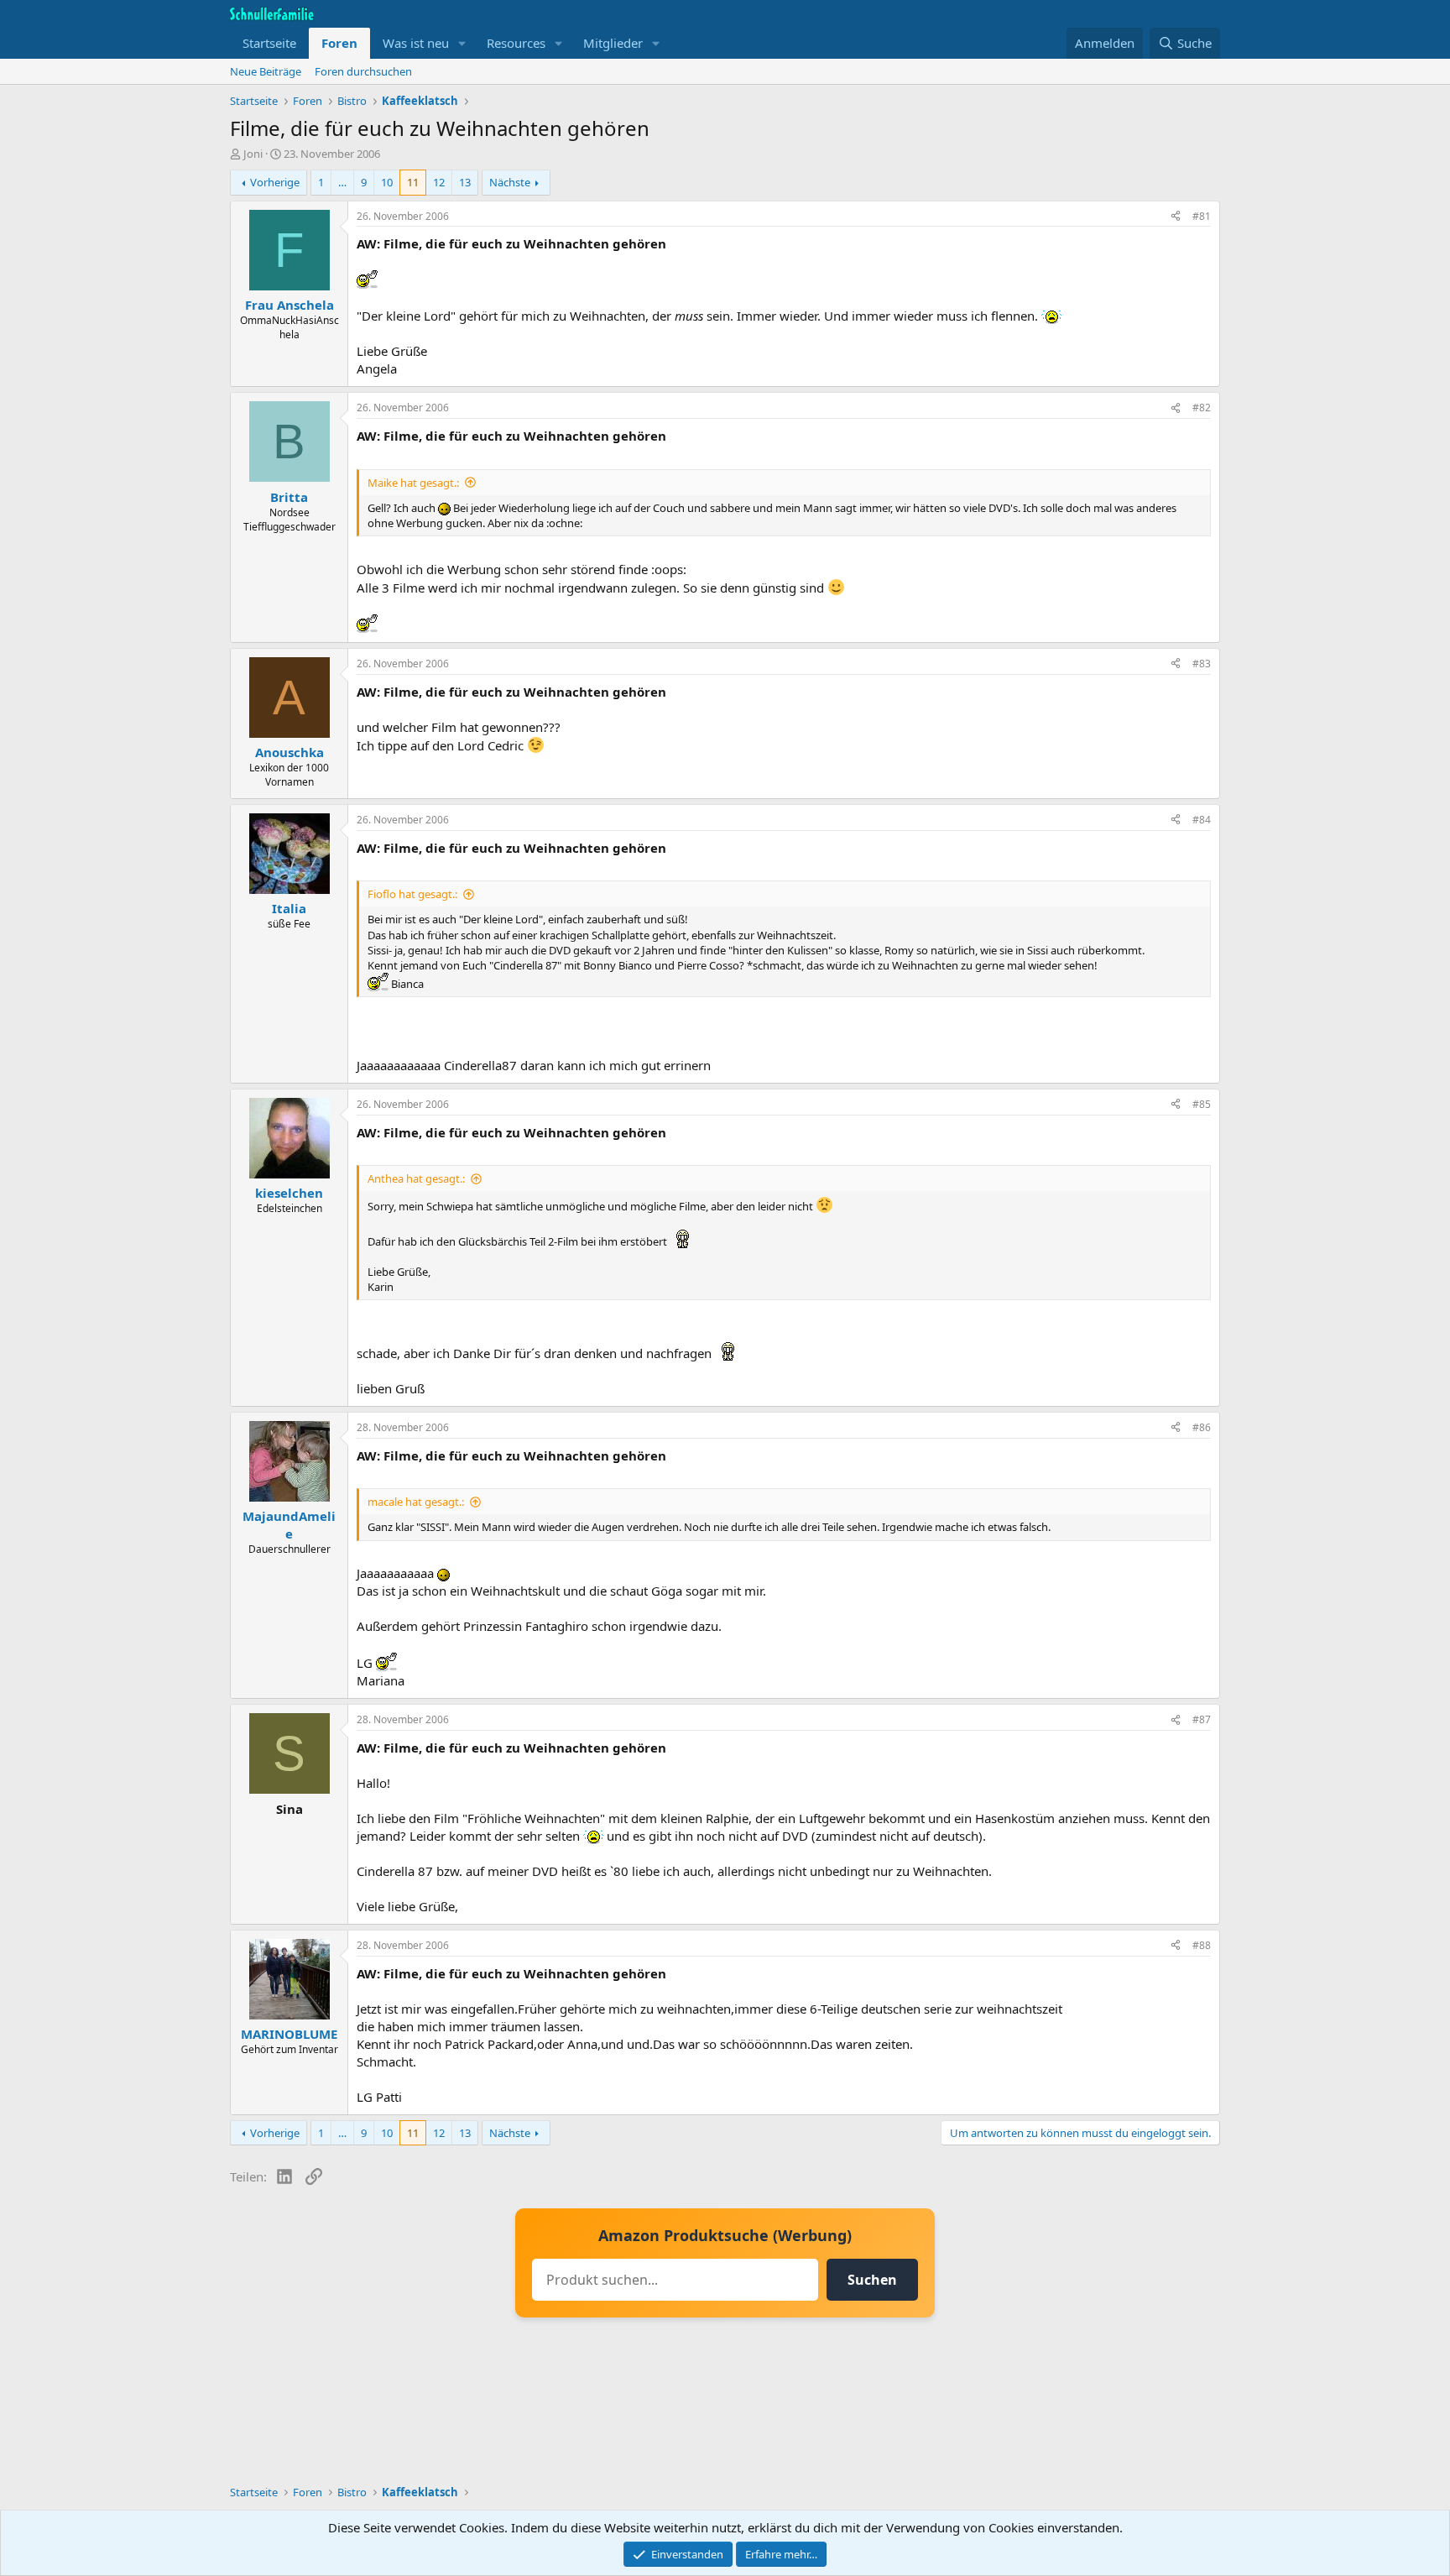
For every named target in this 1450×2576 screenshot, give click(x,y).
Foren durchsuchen (363, 71)
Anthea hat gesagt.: (416, 1178)
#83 (1202, 664)
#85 (1202, 1104)
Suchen (872, 2280)
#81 (1202, 216)
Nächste (510, 182)
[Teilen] (1176, 217)
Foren (339, 43)
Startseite (269, 43)
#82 (1202, 408)
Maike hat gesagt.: (413, 483)
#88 (1202, 1945)
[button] (462, 43)
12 (439, 182)
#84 (1202, 820)
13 (465, 182)
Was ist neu (416, 43)
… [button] (342, 182)
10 (387, 182)
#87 (1202, 1719)
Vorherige (275, 182)
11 (413, 182)
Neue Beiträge (266, 71)
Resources (516, 43)
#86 (1202, 1427)
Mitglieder (613, 43)
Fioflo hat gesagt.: (412, 894)
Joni (253, 154)
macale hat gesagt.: (416, 1502)
